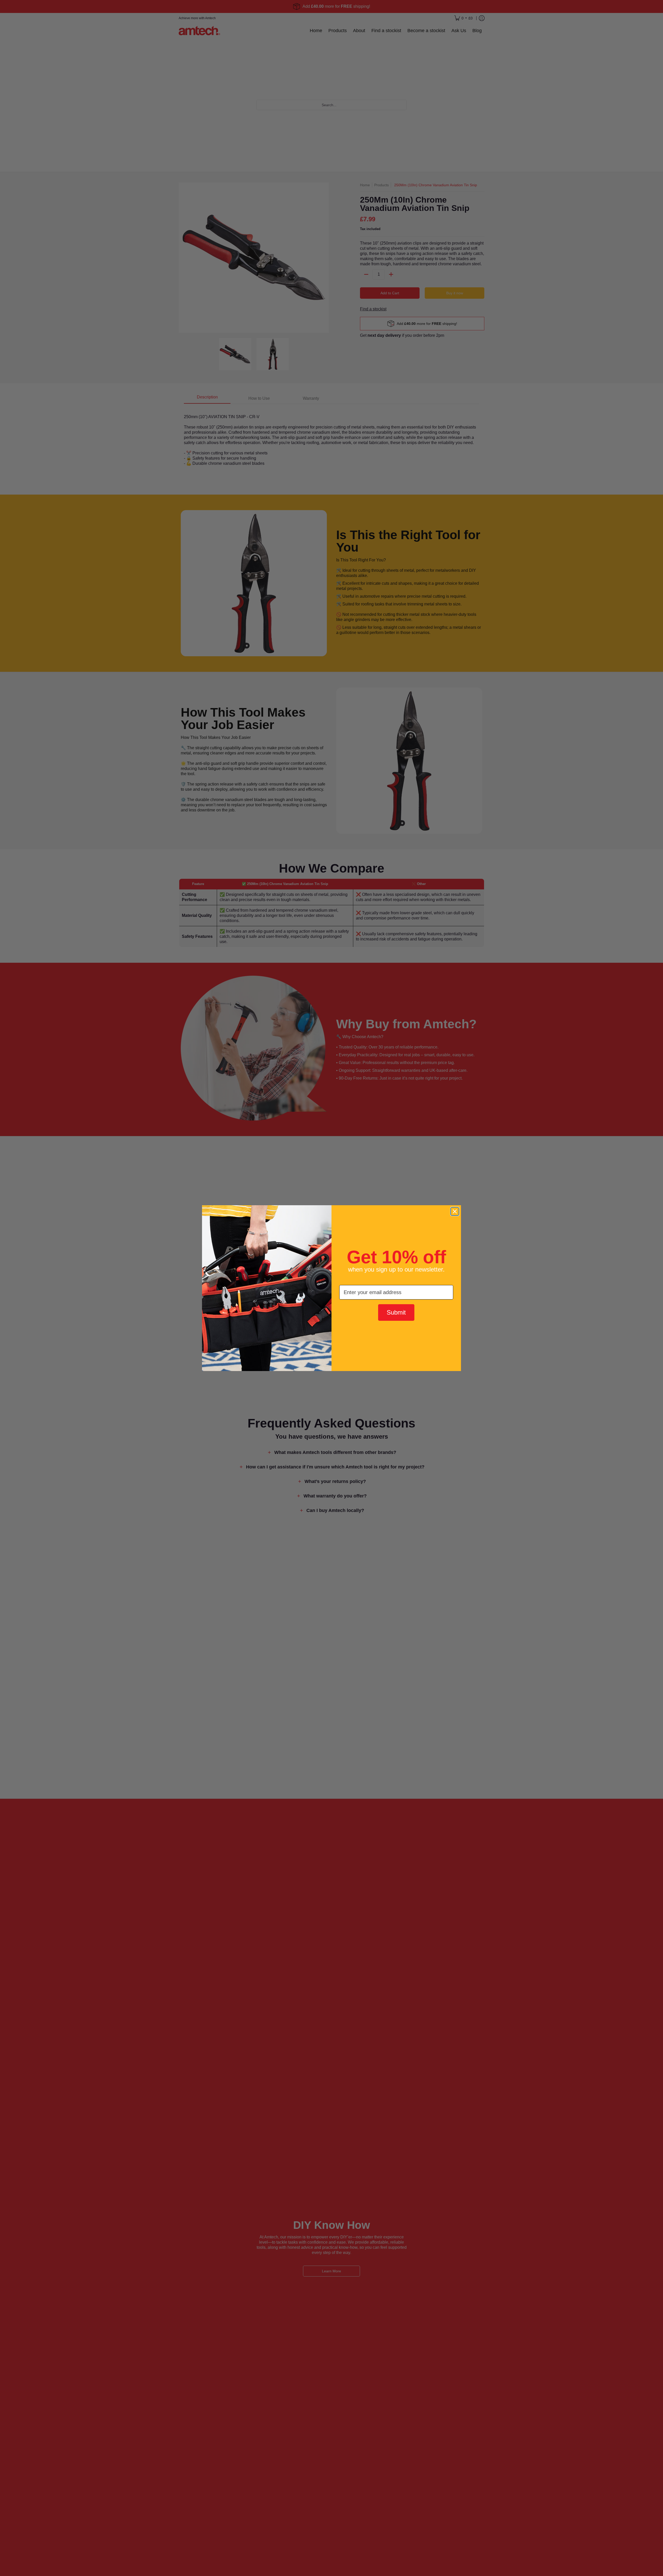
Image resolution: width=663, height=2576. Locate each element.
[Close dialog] (455, 1211)
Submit (396, 1312)
